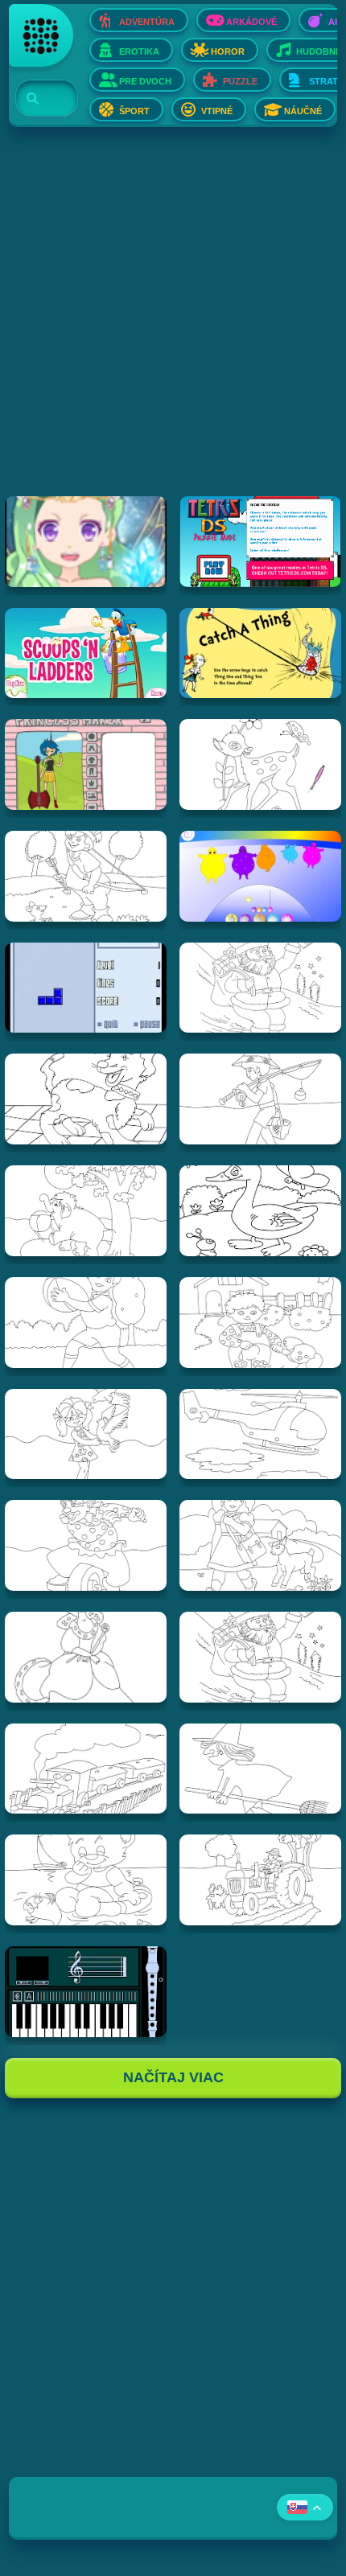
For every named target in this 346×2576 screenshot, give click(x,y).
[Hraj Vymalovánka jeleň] (260, 764)
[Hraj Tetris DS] (260, 542)
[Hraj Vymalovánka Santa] (260, 988)
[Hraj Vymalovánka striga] (260, 1769)
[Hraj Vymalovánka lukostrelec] (86, 876)
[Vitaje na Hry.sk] (41, 35)
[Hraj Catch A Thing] (260, 653)
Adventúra (147, 22)
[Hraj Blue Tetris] (86, 988)
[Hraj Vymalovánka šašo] (86, 1545)
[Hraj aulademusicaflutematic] (86, 1992)
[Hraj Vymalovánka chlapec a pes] (260, 1323)
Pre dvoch (145, 81)
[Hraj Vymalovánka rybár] (260, 1099)
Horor (228, 51)
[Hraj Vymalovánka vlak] (86, 1769)
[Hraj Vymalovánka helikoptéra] (260, 1434)
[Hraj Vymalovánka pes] (86, 1099)
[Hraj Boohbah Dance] (260, 876)
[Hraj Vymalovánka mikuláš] (260, 1657)
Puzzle (240, 81)
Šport (134, 111)
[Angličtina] (305, 2507)
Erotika (139, 51)
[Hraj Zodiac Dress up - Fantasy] (86, 542)
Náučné (303, 111)
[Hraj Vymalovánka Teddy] (86, 1880)
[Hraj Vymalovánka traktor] (260, 1880)
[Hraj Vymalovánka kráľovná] (86, 1657)
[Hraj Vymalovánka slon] (86, 1211)
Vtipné (217, 111)
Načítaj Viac (173, 2077)
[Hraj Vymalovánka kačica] (260, 1211)
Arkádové (251, 22)
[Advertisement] (173, 323)
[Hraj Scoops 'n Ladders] (86, 653)
